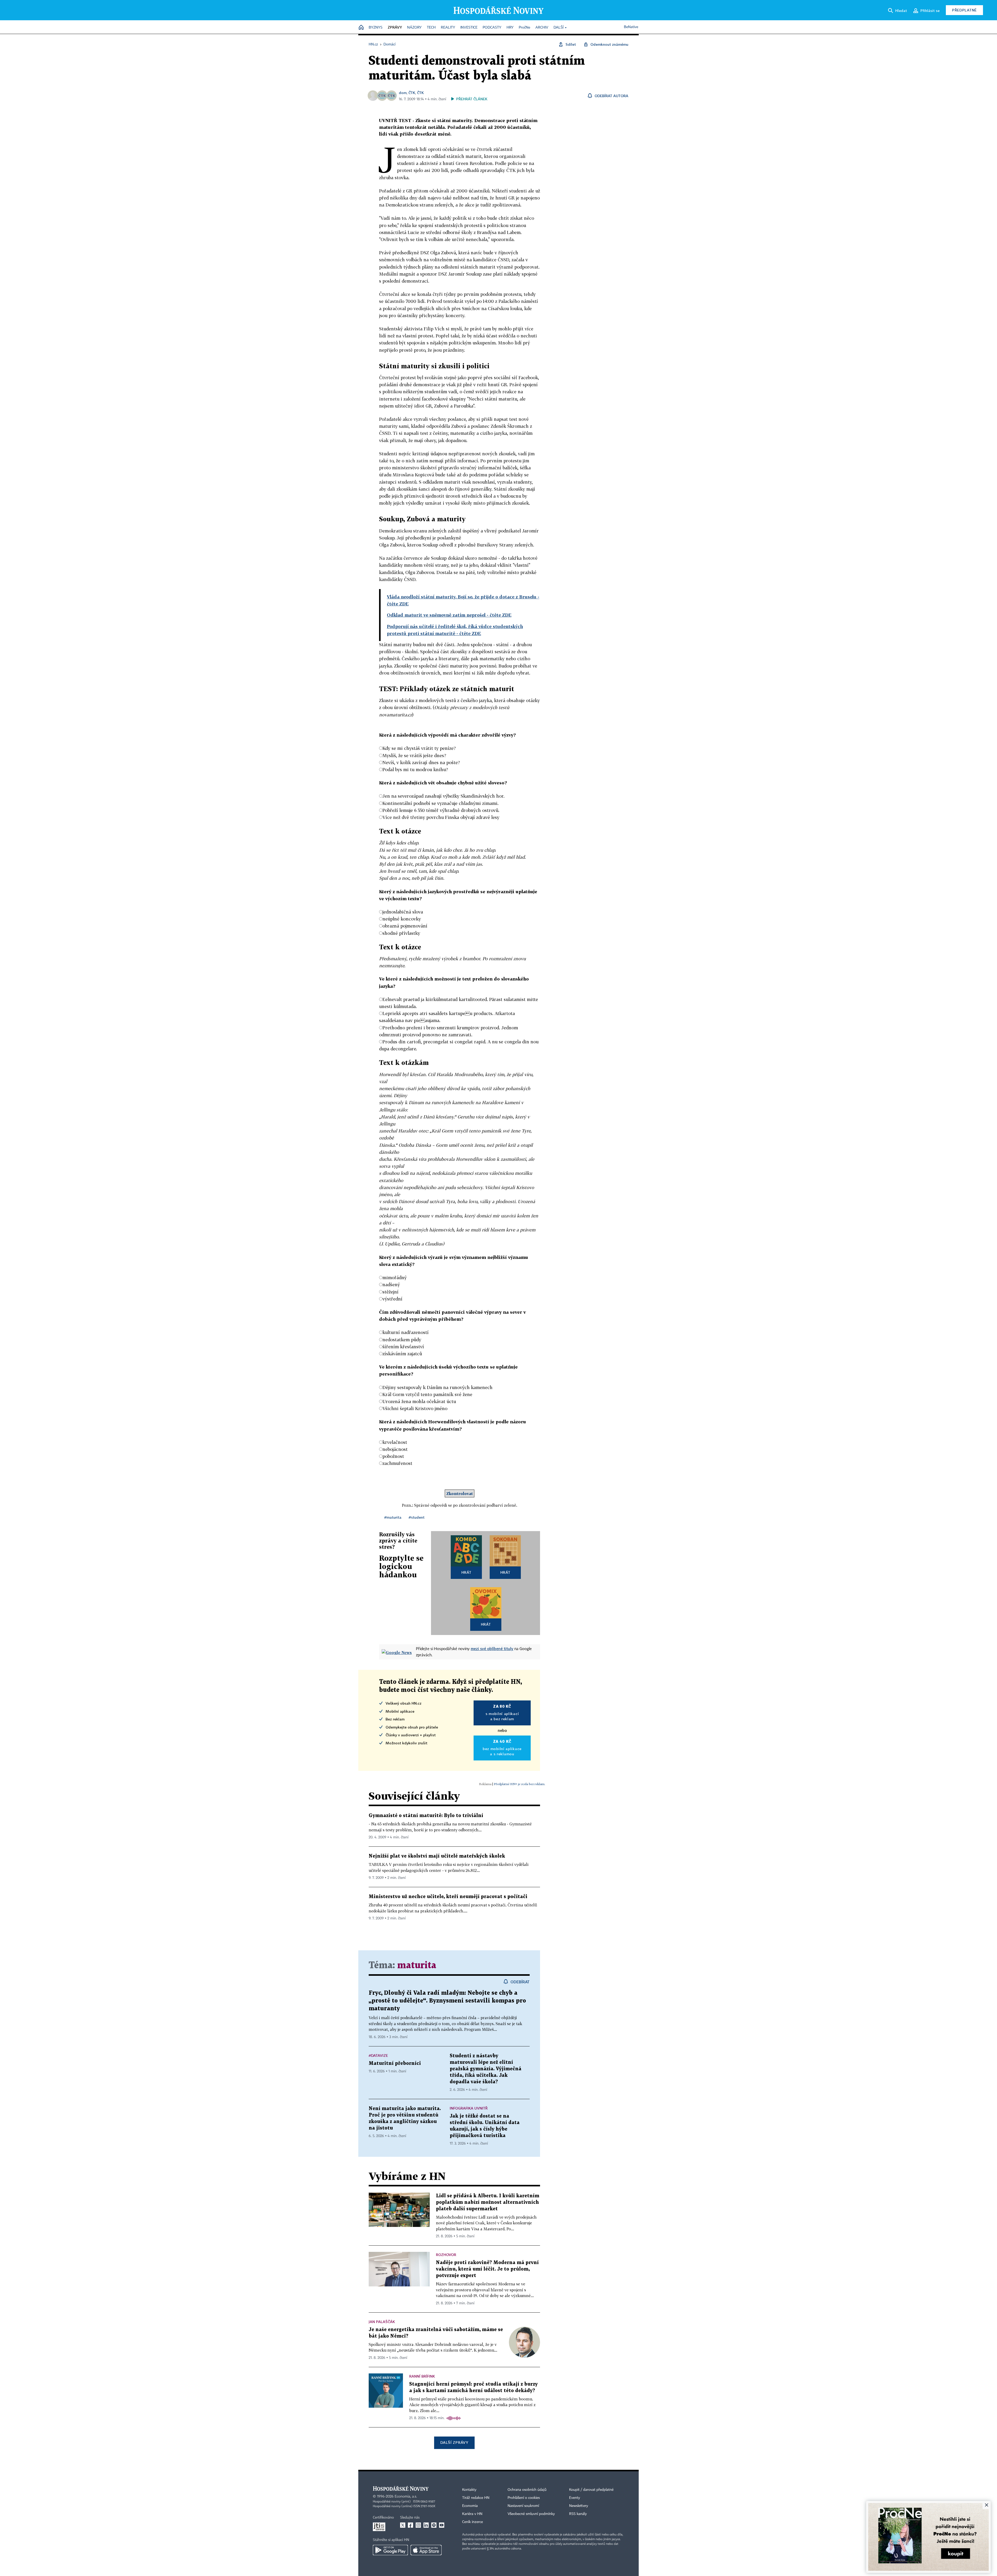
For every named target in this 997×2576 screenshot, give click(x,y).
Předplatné (964, 10)
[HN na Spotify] (434, 2525)
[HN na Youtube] (442, 2525)
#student (417, 1517)
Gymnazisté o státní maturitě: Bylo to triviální (426, 1816)
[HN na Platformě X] (403, 2525)
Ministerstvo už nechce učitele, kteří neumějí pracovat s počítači (448, 1897)
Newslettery (579, 2506)
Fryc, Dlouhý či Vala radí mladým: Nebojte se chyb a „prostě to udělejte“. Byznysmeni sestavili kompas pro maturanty (447, 2001)
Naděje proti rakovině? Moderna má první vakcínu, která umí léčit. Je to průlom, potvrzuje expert (487, 2269)
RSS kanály (578, 2514)
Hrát (466, 1572)
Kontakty (469, 2490)
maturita (417, 1966)
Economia (470, 2506)
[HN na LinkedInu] (426, 2525)
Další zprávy (454, 2442)
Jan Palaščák (382, 2322)
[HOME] (361, 28)
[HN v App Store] (426, 2550)
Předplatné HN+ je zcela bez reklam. (520, 1784)
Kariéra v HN (472, 2514)
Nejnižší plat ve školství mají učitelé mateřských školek (437, 1856)
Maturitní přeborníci (395, 2063)
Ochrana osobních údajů (527, 2490)
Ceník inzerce (473, 2522)
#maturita (393, 1517)
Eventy (575, 2498)
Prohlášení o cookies (524, 2498)
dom (403, 93)
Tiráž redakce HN (476, 2498)
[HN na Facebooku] (410, 2525)
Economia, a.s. (406, 2497)
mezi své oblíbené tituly (492, 1649)
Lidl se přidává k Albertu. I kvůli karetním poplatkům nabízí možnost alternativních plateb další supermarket (488, 2202)
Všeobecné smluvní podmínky (531, 2514)
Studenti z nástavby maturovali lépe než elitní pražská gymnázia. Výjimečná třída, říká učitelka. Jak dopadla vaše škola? (486, 2069)
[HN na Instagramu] (418, 2525)
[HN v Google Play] (390, 2550)
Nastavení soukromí (523, 2506)
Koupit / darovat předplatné (591, 2490)
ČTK (412, 93)
